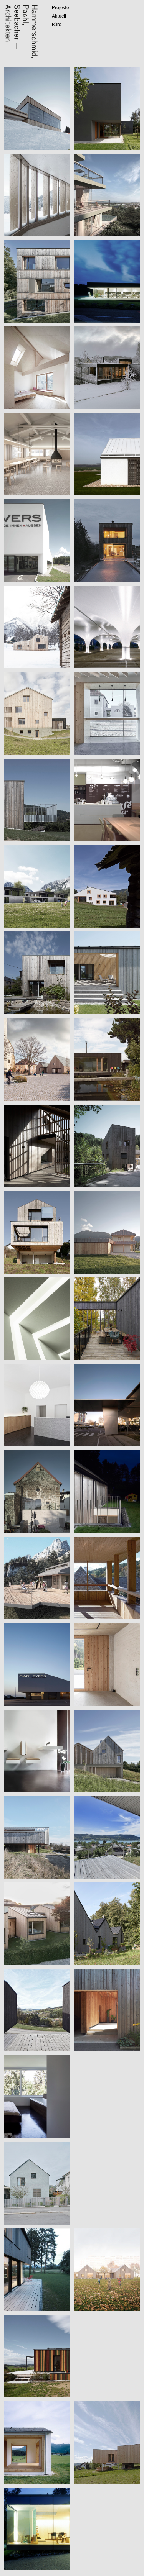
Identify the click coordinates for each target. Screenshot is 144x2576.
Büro (57, 25)
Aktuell (59, 16)
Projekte (60, 8)
